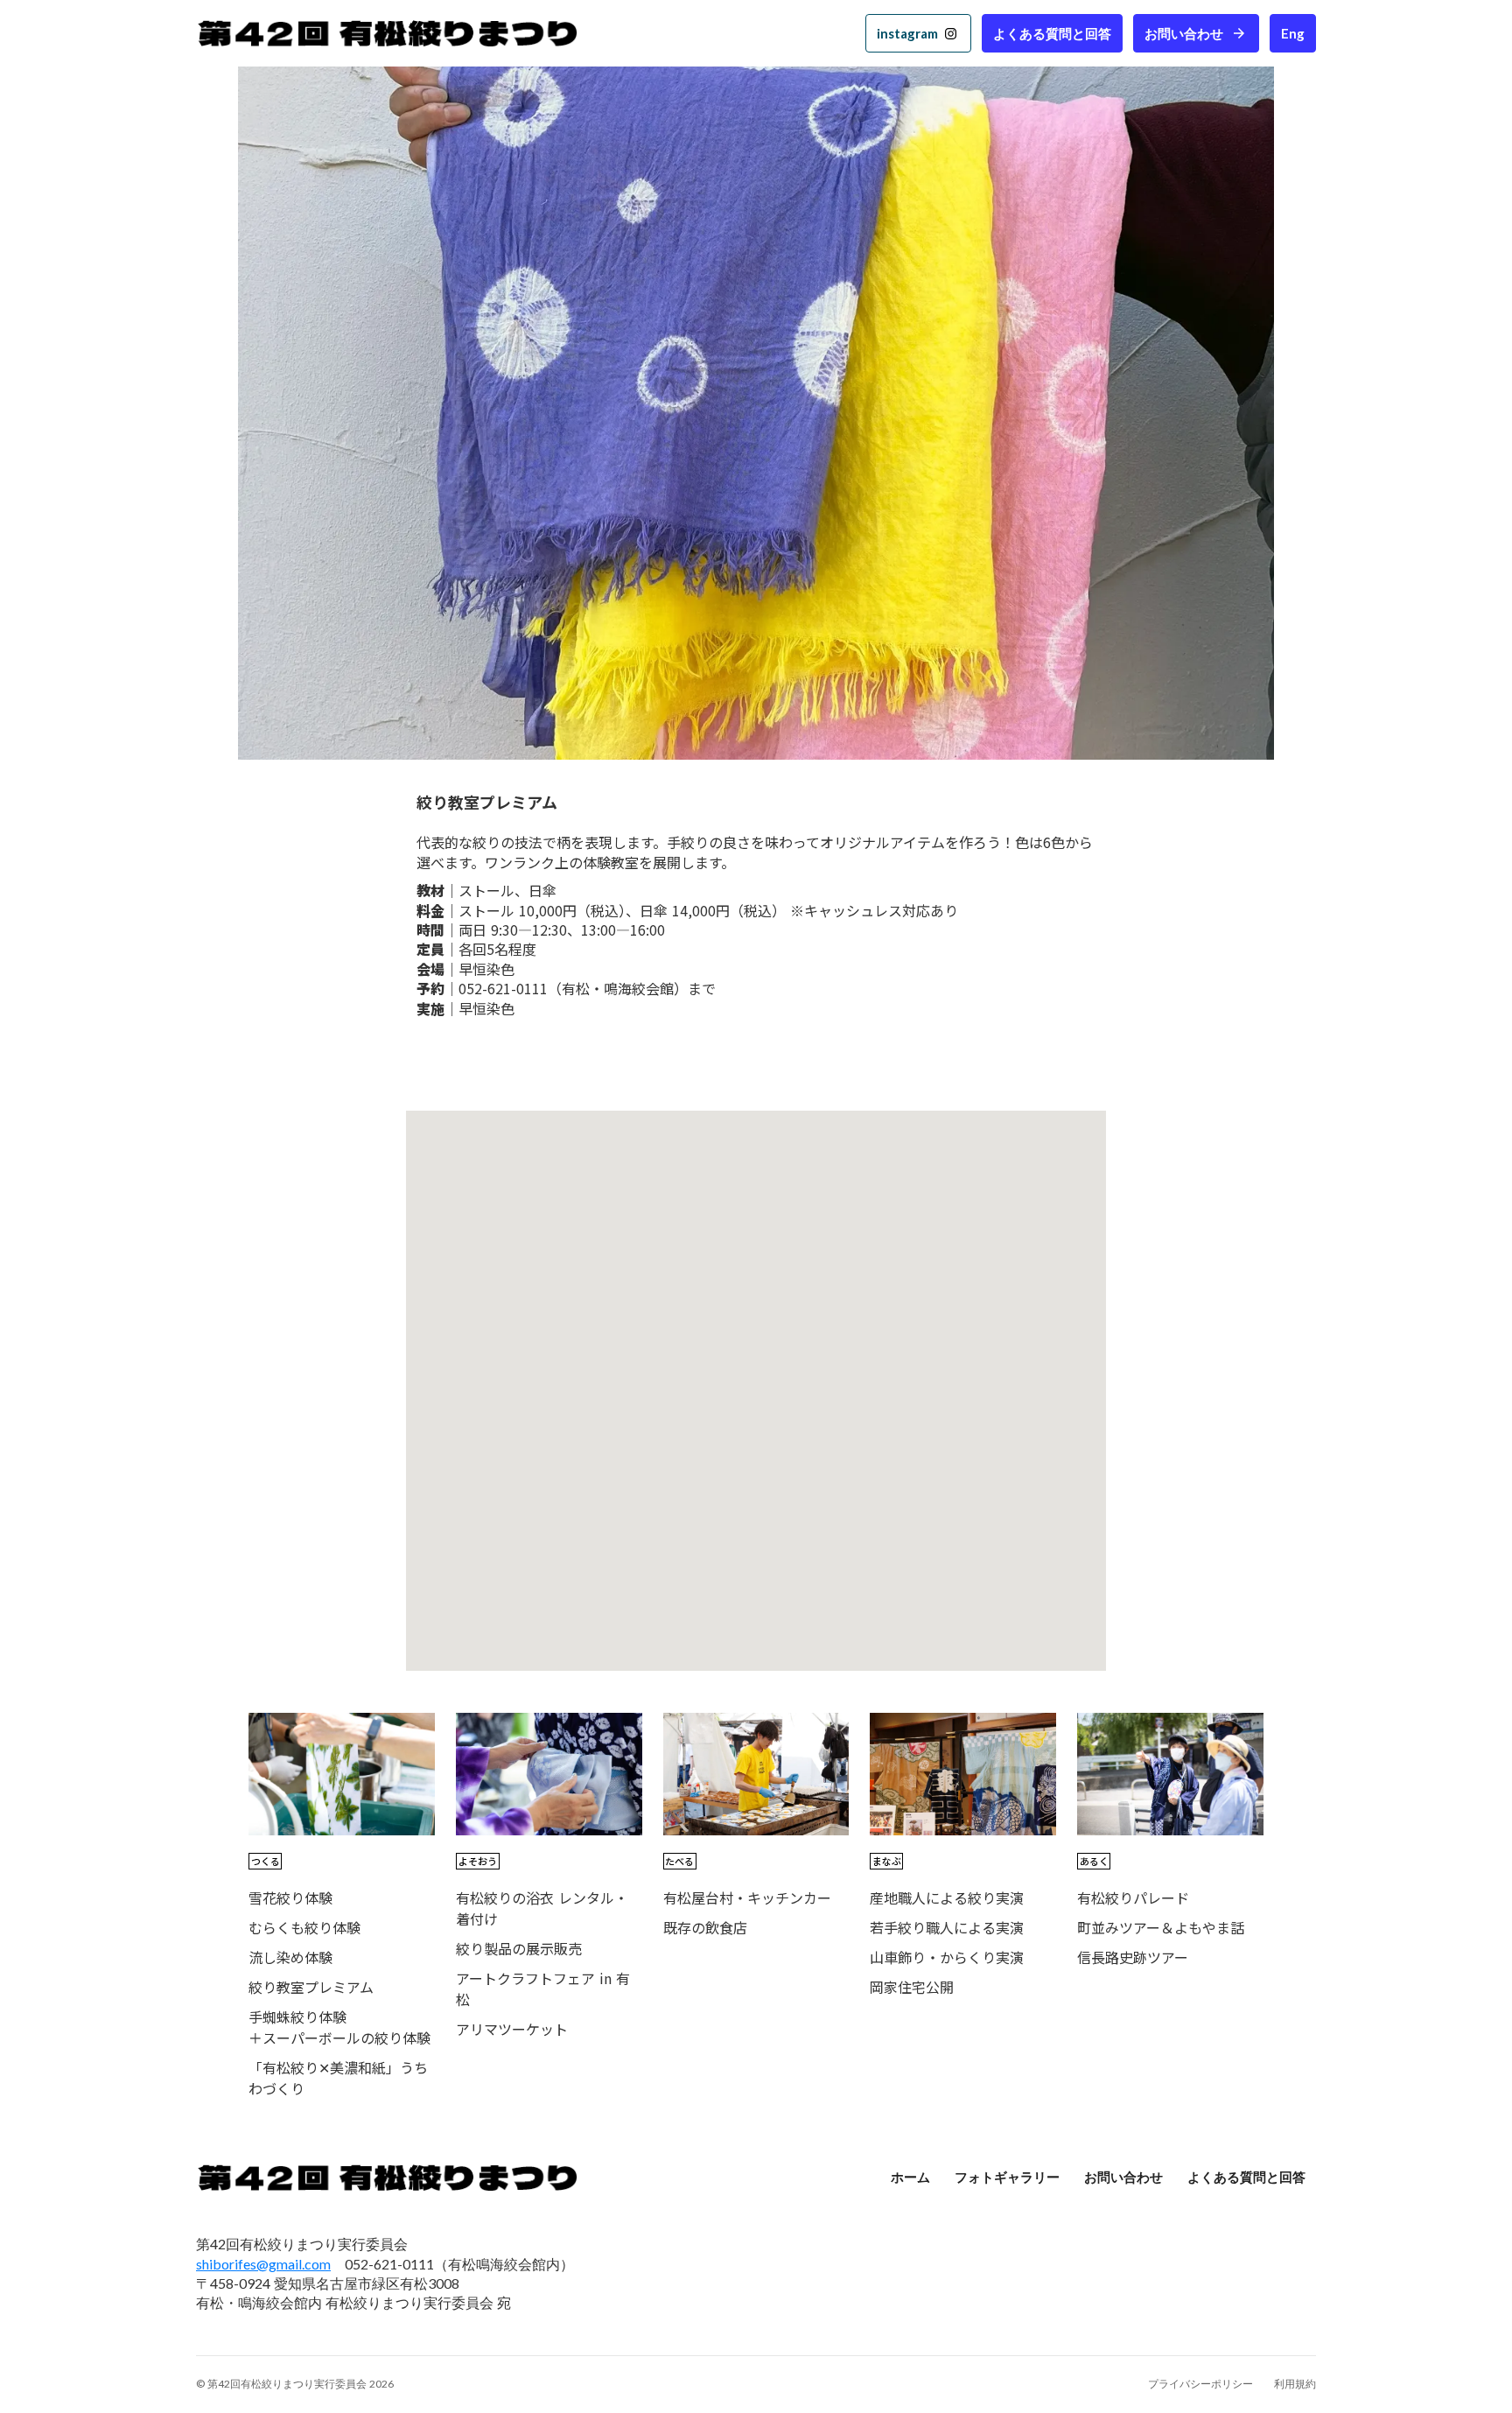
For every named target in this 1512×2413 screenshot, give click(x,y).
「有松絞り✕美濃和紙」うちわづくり (338, 2078)
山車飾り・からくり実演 (947, 1957)
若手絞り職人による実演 (947, 1927)
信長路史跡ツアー (1133, 1957)
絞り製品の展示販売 (519, 1948)
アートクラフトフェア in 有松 (543, 1989)
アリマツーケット (512, 2029)
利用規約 (1295, 2384)
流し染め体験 (290, 1957)
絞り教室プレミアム (311, 1987)
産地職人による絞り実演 (947, 1897)
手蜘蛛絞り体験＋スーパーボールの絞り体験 (339, 2027)
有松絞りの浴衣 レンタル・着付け (542, 1908)
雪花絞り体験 (290, 1897)
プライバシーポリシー (1200, 2384)
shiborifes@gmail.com (263, 2264)
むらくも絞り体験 (304, 1927)
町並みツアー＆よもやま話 (1161, 1927)
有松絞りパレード (1133, 1897)
